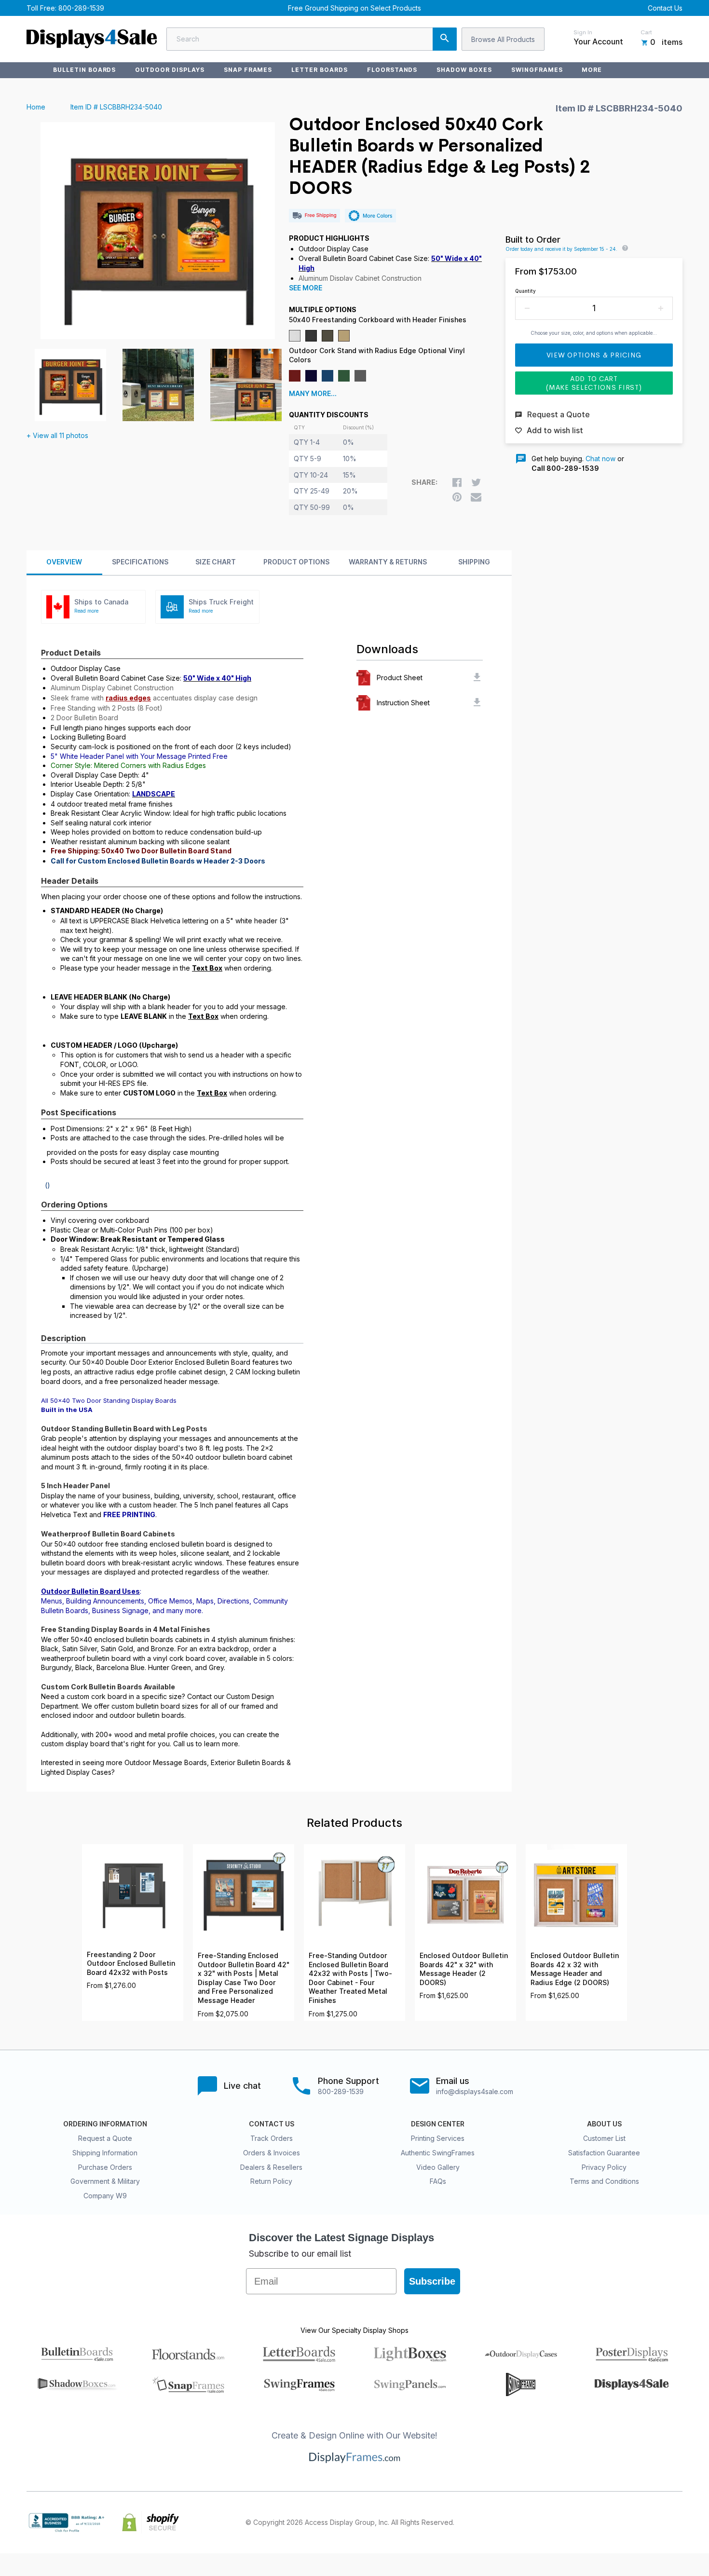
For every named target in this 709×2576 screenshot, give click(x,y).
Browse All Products (503, 39)
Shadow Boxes (464, 70)
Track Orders (272, 2138)
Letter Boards (319, 70)
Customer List (604, 2138)
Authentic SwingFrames (438, 2153)
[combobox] (312, 39)
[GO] (445, 39)
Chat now (600, 459)
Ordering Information (105, 2124)
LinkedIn (655, 2522)
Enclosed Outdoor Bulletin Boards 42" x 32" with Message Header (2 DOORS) (464, 1969)
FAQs (438, 2181)
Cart (646, 32)
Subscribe (432, 2281)
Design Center (438, 2124)
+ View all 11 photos (57, 435)
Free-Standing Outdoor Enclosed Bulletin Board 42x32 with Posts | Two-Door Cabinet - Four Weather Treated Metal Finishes (350, 1978)
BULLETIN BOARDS (84, 70)
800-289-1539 (81, 8)
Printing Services (438, 2138)
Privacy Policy (604, 2167)
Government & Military (105, 2181)
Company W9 (105, 2196)
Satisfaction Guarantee (604, 2153)
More (592, 70)
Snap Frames (248, 70)
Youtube (677, 2522)
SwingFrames (537, 70)
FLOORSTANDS (392, 70)
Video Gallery (438, 2167)
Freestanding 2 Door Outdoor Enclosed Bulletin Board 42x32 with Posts (131, 1964)
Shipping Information (105, 2153)
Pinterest (634, 2522)
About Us (604, 2124)
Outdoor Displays (170, 70)
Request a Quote (105, 2138)
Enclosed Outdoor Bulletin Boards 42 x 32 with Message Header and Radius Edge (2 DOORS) (575, 1969)
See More (306, 288)
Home (36, 107)
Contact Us (665, 8)
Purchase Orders (105, 2167)
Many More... (313, 394)
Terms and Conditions (604, 2181)
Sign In (583, 32)
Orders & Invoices (272, 2153)
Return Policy (271, 2181)
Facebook (592, 2522)
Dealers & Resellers (271, 2167)
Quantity (525, 291)
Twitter (613, 2522)
